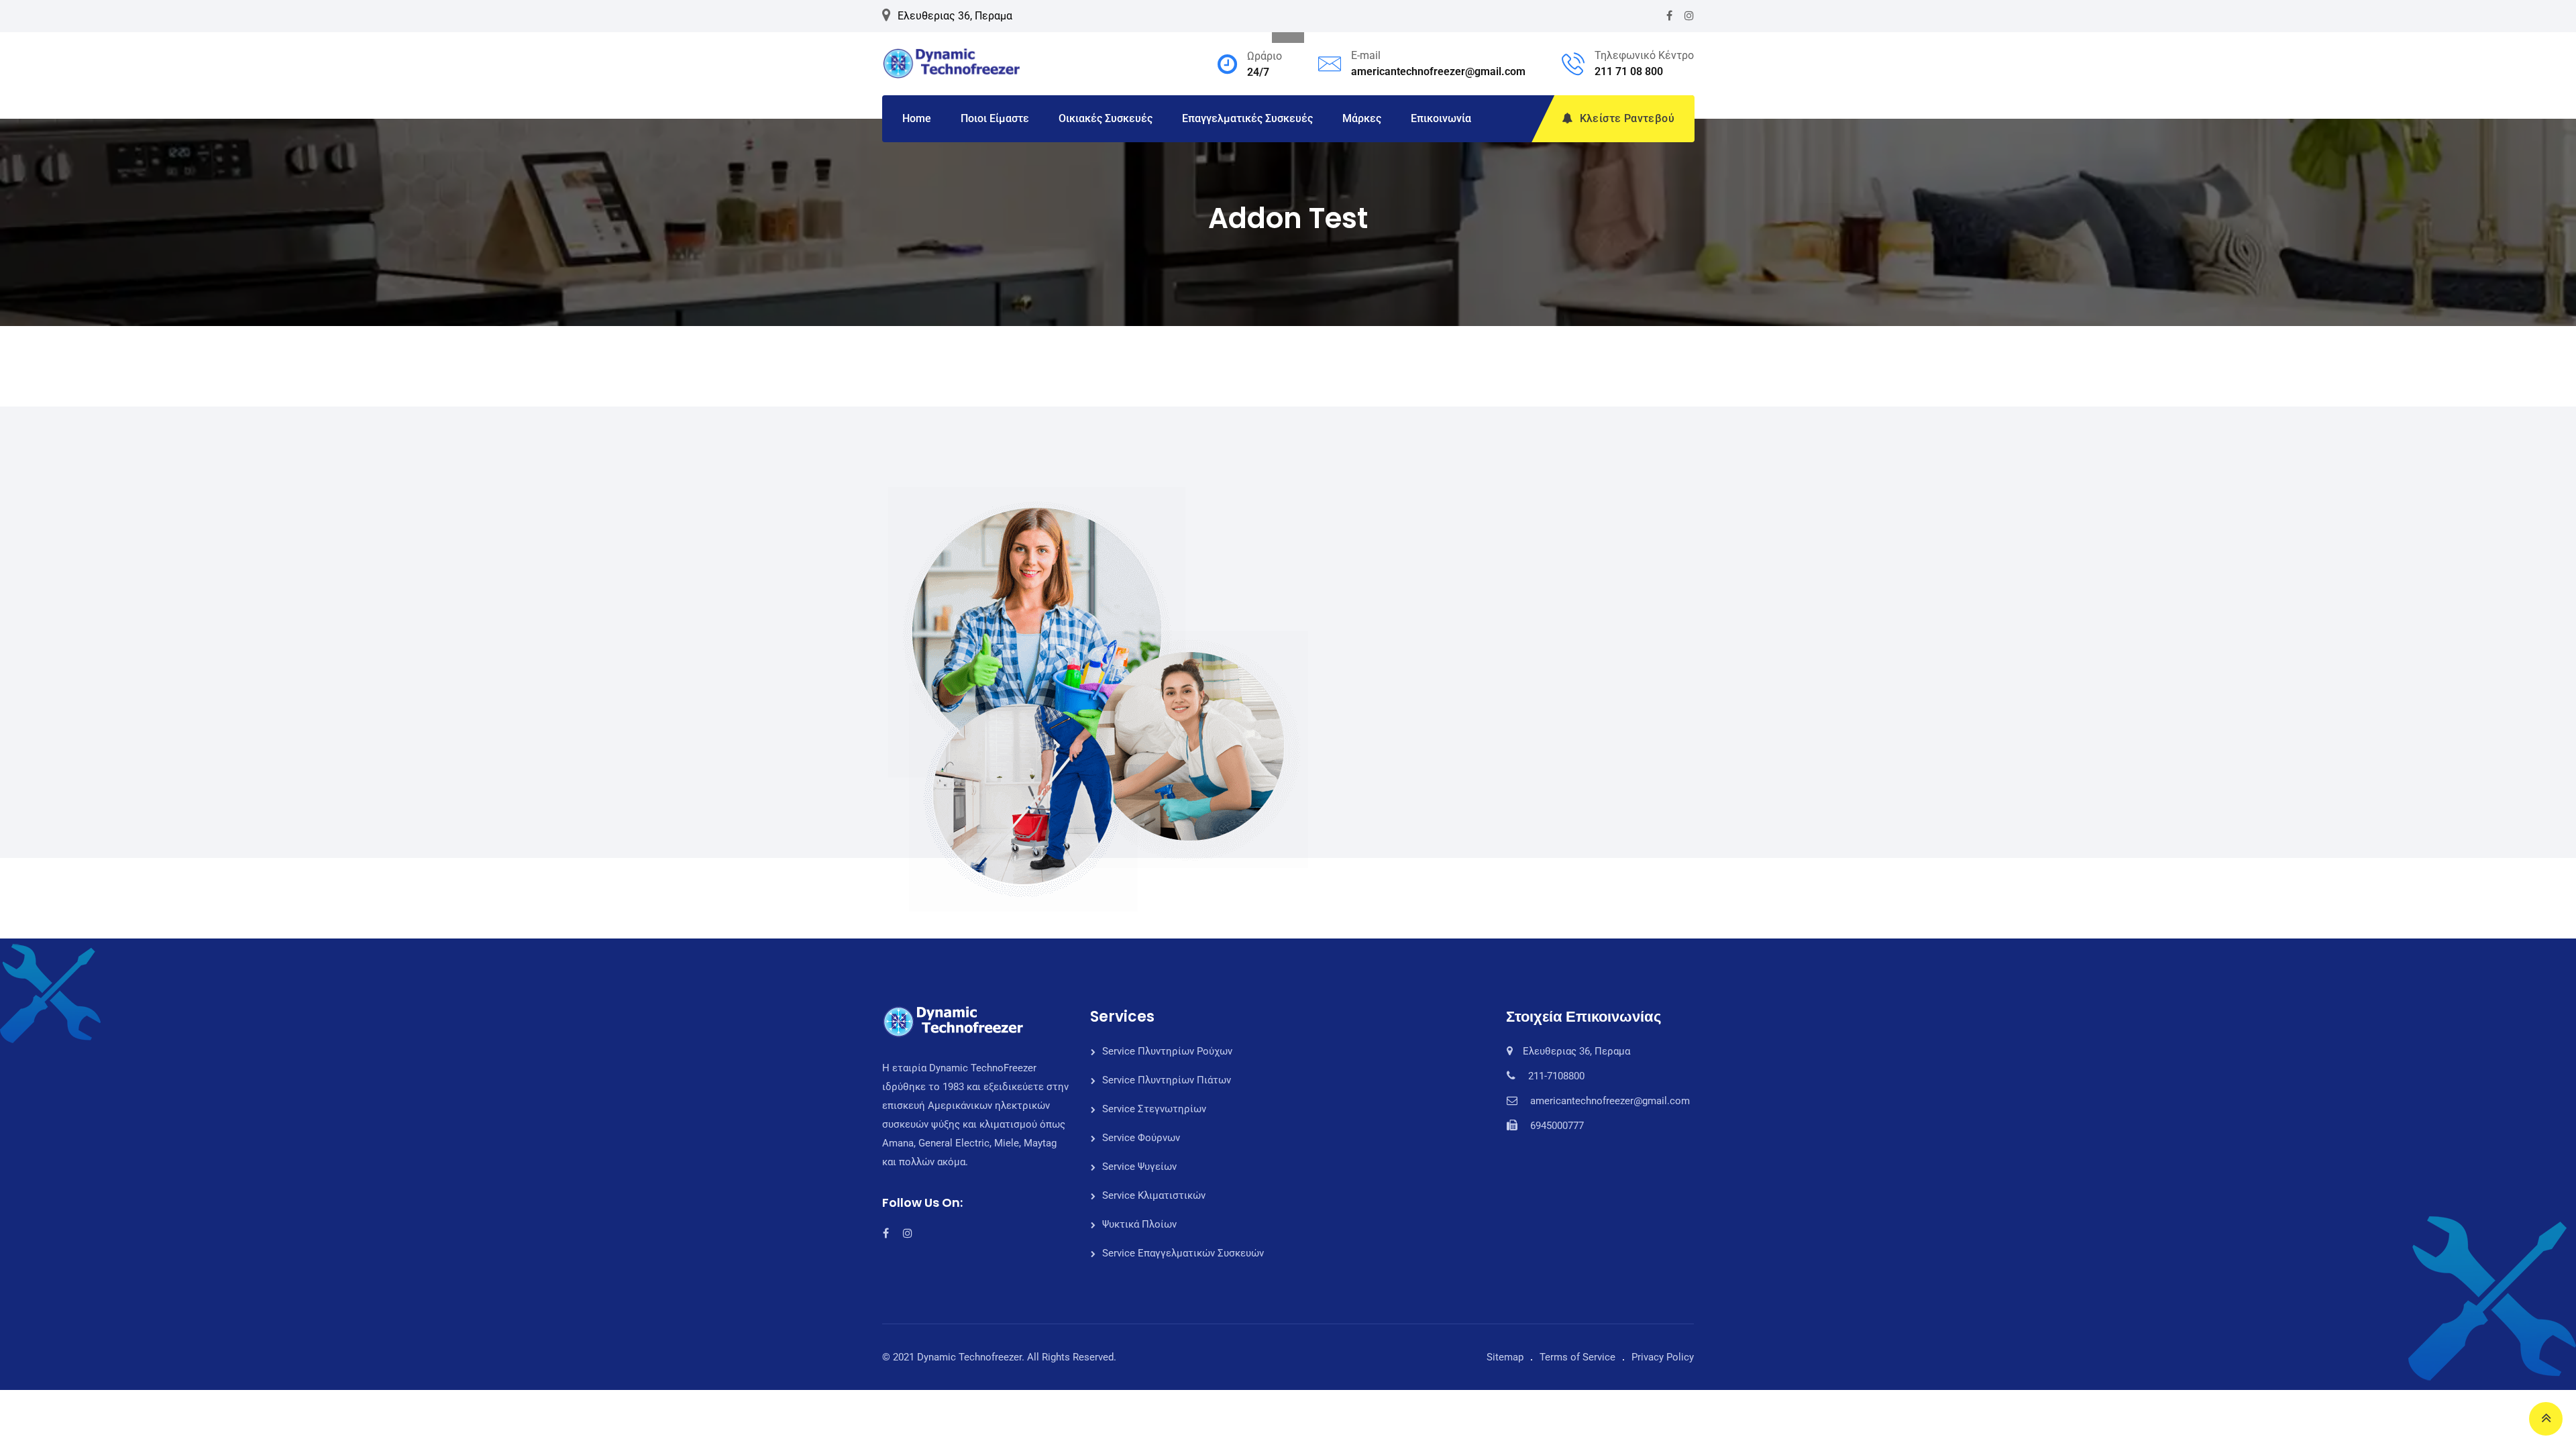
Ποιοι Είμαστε (995, 118)
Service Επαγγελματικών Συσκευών (1183, 1253)
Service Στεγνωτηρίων (1154, 1109)
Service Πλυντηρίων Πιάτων (1167, 1080)
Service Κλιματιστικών (1154, 1195)
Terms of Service (1577, 1357)
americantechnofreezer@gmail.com (1438, 71)
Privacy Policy (1663, 1357)
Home (917, 118)
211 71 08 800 (1629, 71)
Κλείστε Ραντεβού (1627, 118)
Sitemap (1505, 1357)
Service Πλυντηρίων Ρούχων (1167, 1051)
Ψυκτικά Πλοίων (1139, 1224)
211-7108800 (1556, 1076)
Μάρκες (1362, 118)
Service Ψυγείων (1139, 1167)
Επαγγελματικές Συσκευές (1247, 118)
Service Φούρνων (1141, 1138)
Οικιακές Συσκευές (1106, 118)
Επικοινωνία (1441, 118)
